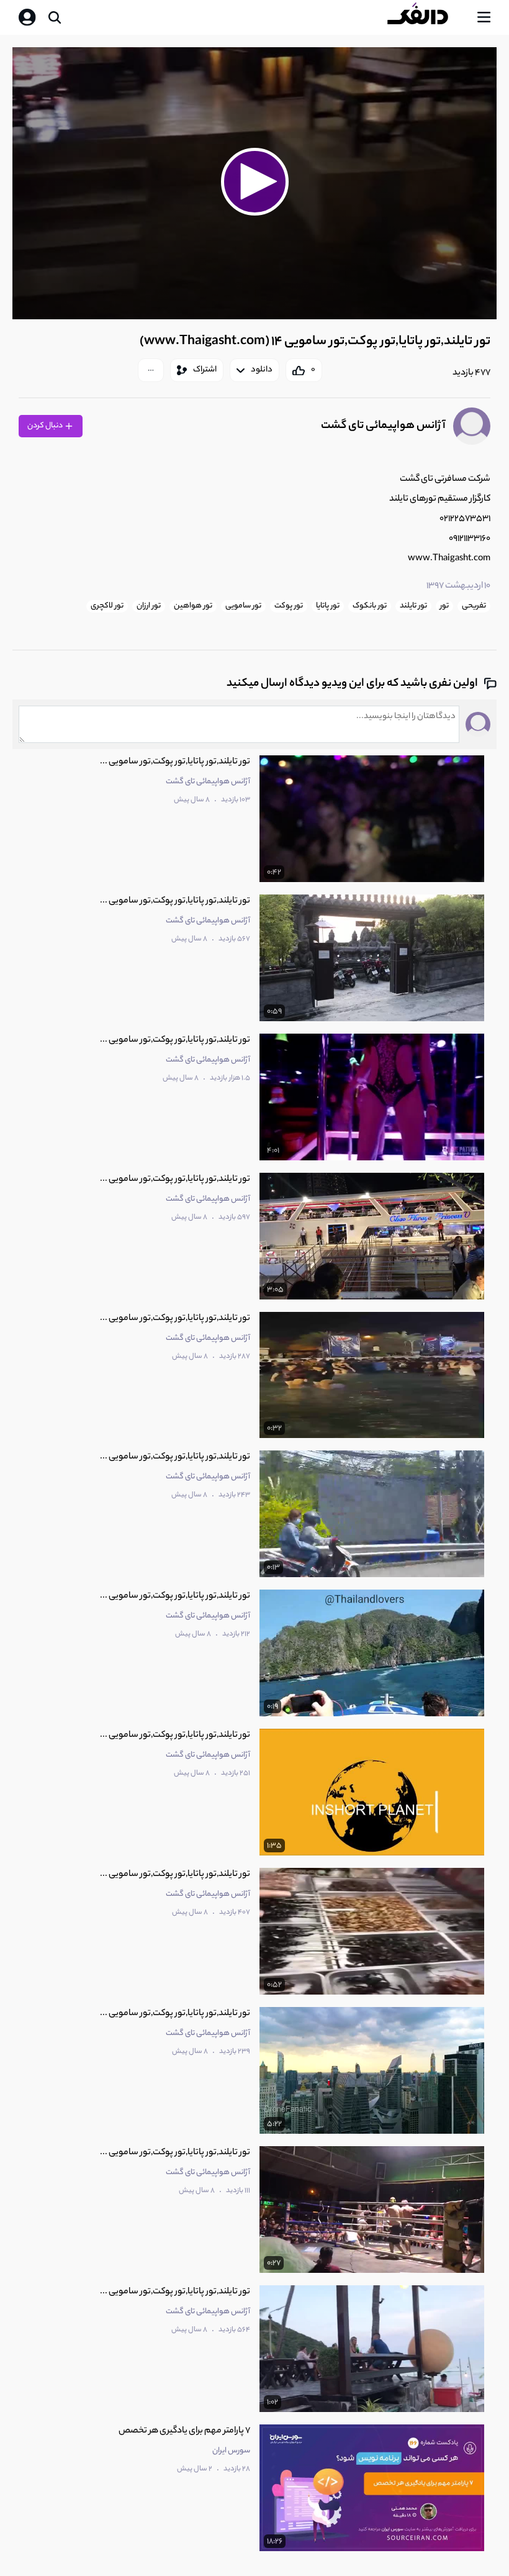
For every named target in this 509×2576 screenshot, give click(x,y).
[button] (254, 181)
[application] (254, 184)
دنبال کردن (46, 426)
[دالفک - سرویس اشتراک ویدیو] (428, 17)
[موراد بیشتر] (151, 370)
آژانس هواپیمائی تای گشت (383, 426)
